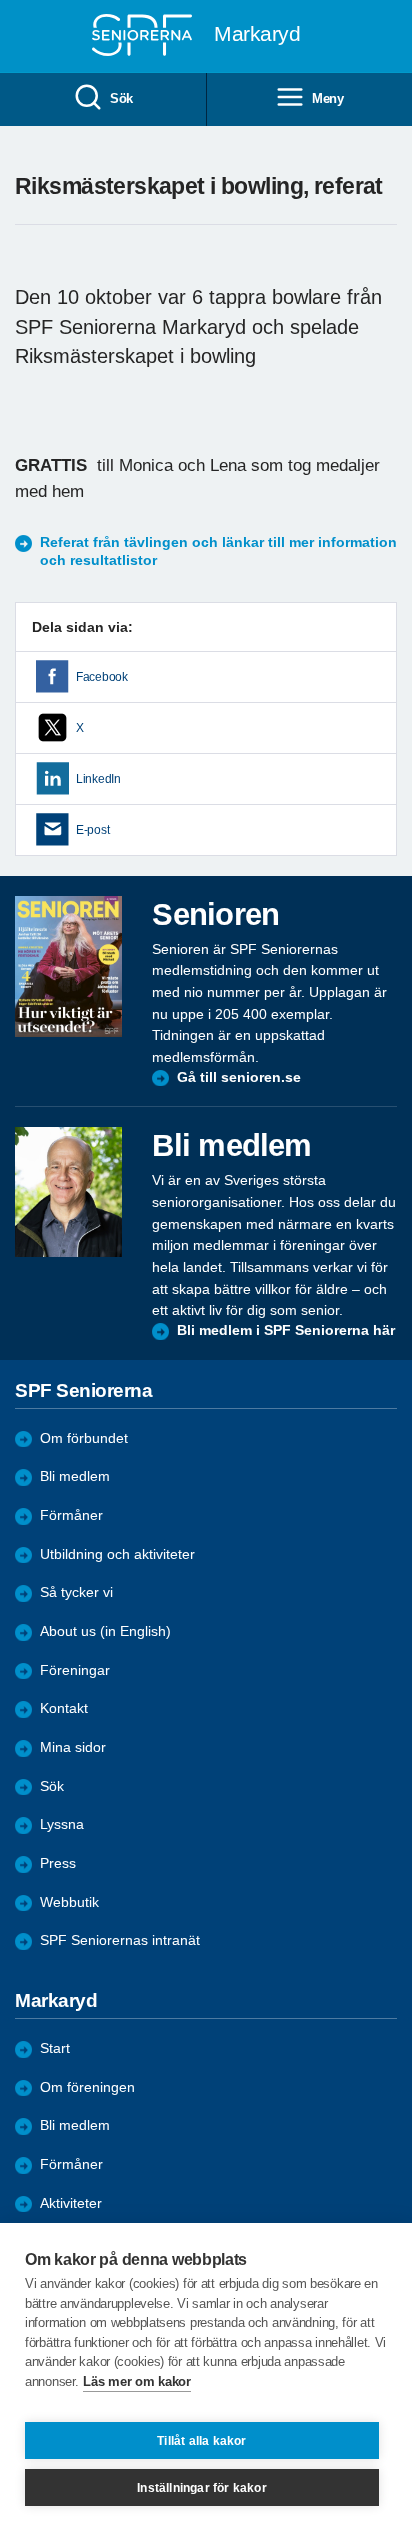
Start (55, 2048)
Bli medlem (75, 1476)
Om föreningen (87, 2087)
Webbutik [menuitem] (69, 1902)
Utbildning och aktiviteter (117, 1554)
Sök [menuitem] (121, 98)
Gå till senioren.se (239, 1077)
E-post (92, 830)
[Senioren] (68, 966)
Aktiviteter (71, 2203)
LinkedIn (98, 779)
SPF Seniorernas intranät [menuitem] (120, 1940)
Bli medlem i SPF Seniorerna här (286, 1330)
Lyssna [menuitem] (62, 1824)
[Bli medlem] (68, 1191)
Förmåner (71, 1515)
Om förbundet (84, 1438)
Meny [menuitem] (328, 98)
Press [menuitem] (58, 1863)
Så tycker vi (76, 1592)
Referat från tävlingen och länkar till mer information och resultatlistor (218, 551)
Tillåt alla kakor (201, 2441)
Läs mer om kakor (136, 2381)
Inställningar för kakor (202, 2488)
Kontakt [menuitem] (64, 1708)
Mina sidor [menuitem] (73, 1747)
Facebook (102, 677)
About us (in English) (105, 1631)
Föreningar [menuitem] (75, 1670)
